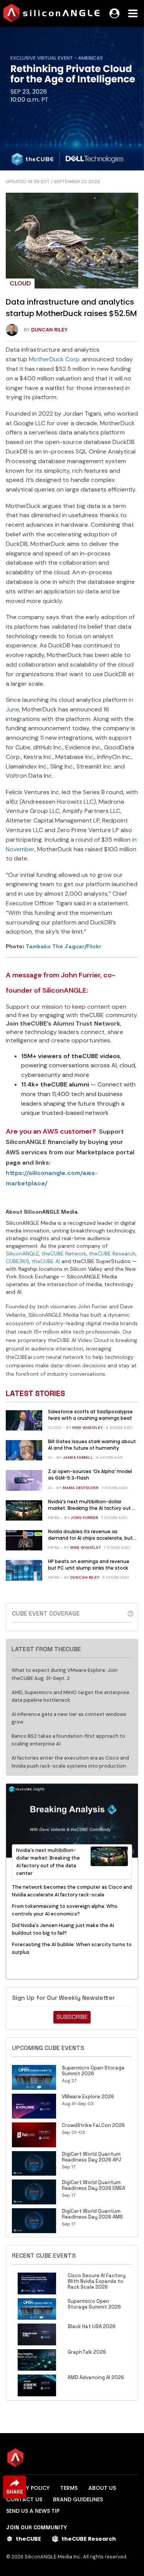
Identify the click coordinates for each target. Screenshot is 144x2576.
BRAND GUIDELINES (78, 2499)
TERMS (69, 2488)
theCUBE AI (46, 1261)
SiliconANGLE (22, 1254)
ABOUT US (102, 2488)
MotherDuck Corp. (55, 359)
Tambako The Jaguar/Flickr (64, 946)
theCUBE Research (112, 1254)
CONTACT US (24, 2499)
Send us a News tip (33, 2511)
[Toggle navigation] (133, 13)
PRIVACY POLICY (28, 2488)
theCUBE (28, 2539)
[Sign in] (114, 13)
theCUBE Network (64, 1254)
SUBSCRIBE (72, 2017)
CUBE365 (17, 1261)
